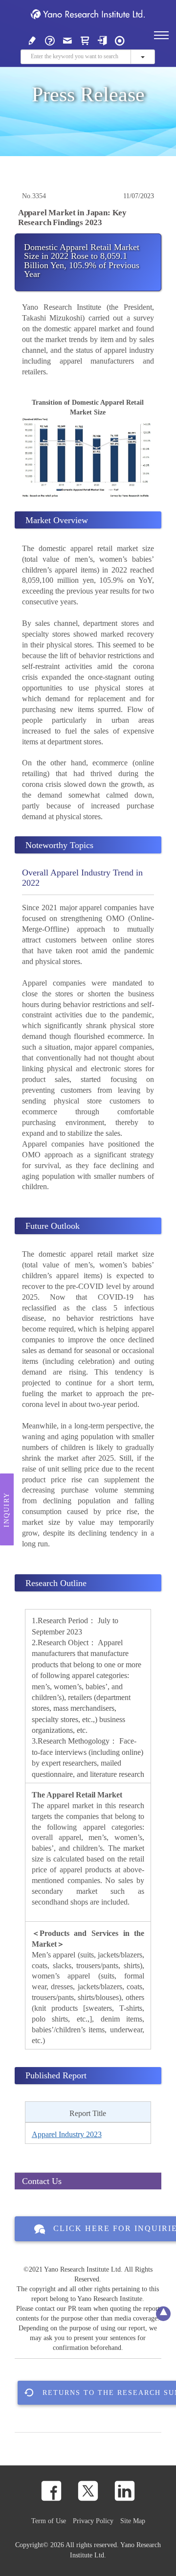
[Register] (32, 40)
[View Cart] (85, 40)
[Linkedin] (125, 2491)
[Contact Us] (67, 40)
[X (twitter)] (88, 2491)
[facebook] (51, 2491)
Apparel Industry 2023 (67, 2134)
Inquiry (7, 1510)
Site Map (133, 2521)
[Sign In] (102, 40)
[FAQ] (50, 40)
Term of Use (49, 2521)
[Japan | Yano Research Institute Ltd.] (120, 40)
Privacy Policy (93, 2521)
